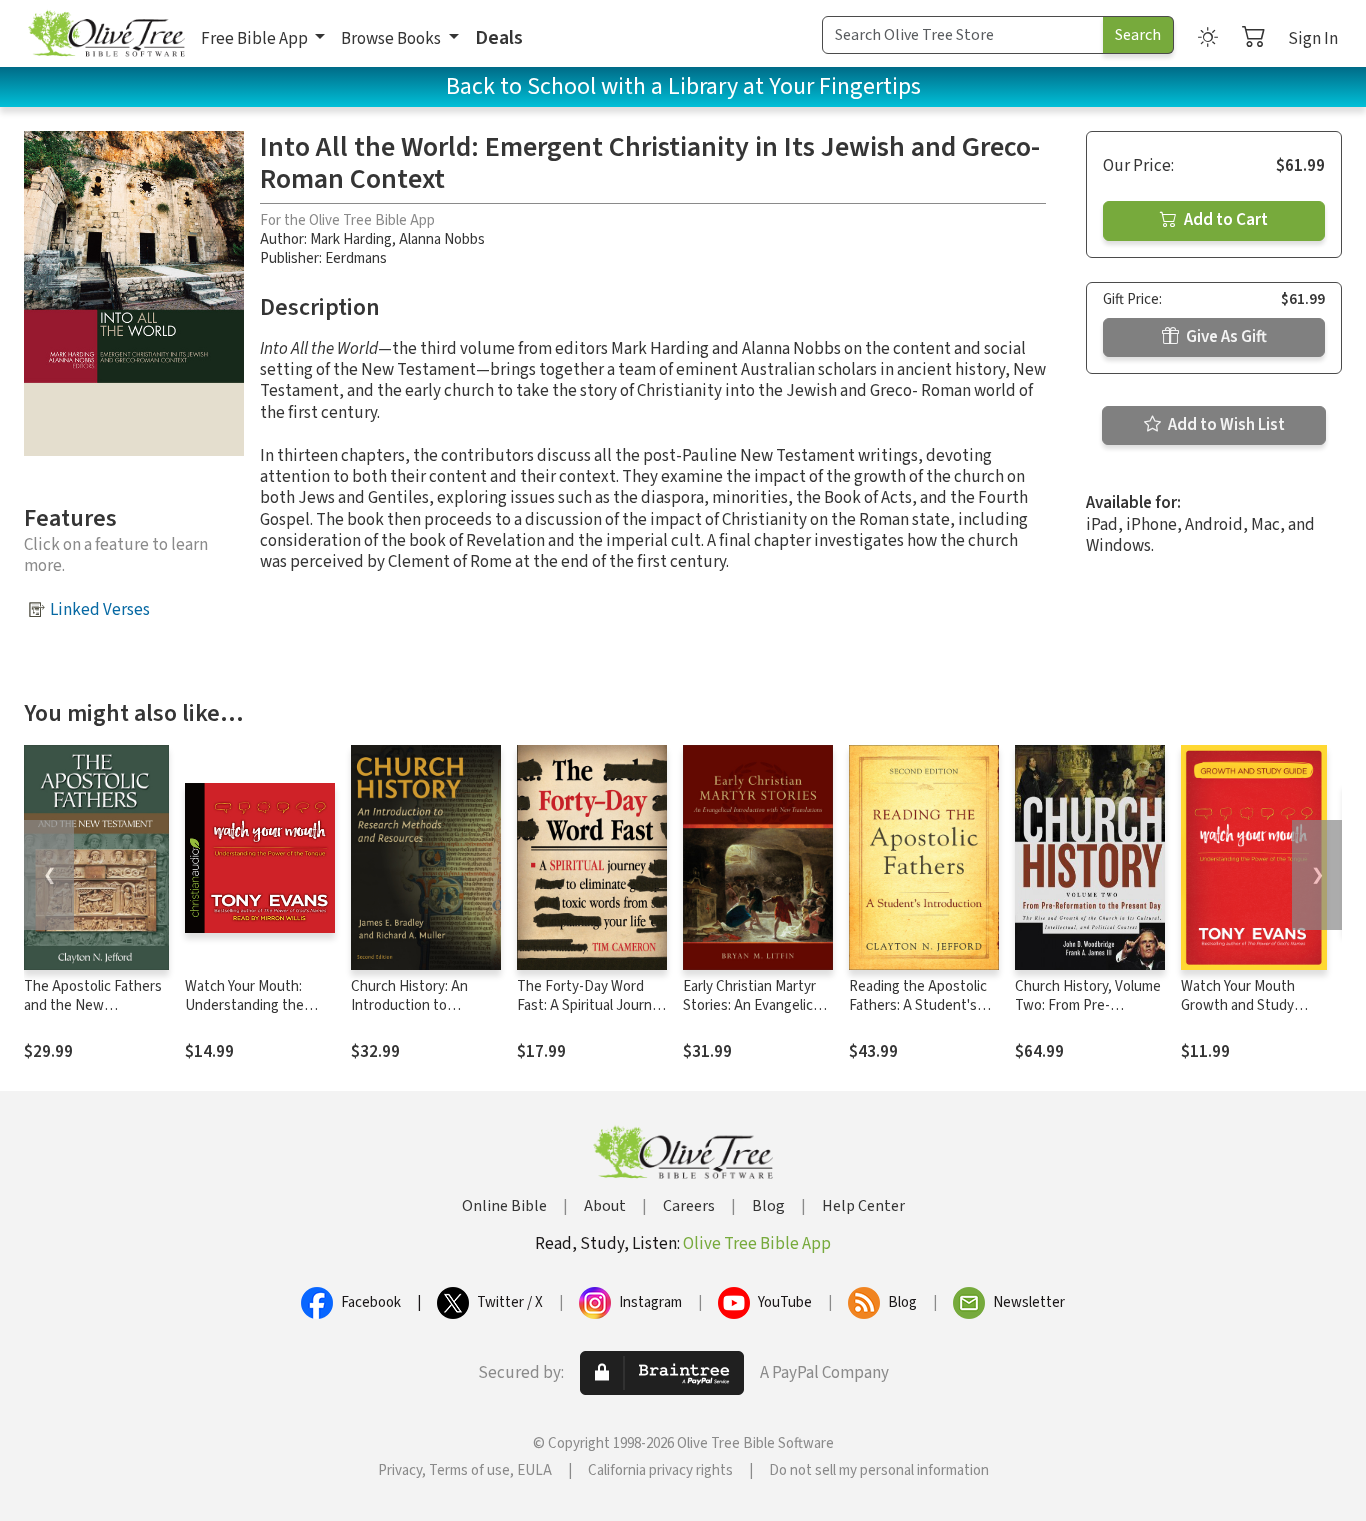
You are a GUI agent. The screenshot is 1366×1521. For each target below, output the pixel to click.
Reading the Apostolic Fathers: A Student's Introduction (918, 1005)
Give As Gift (1225, 337)
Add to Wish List (1225, 425)
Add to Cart (1224, 220)
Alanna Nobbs (442, 239)
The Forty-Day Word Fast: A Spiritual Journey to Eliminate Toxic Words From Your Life (592, 1015)
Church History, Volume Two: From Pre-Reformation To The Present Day (1088, 1015)
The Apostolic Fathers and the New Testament (93, 1005)
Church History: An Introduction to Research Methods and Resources (423, 1015)
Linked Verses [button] (100, 610)
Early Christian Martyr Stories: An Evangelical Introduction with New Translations (754, 1015)
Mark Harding (351, 239)
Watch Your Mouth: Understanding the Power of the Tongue (251, 1005)
